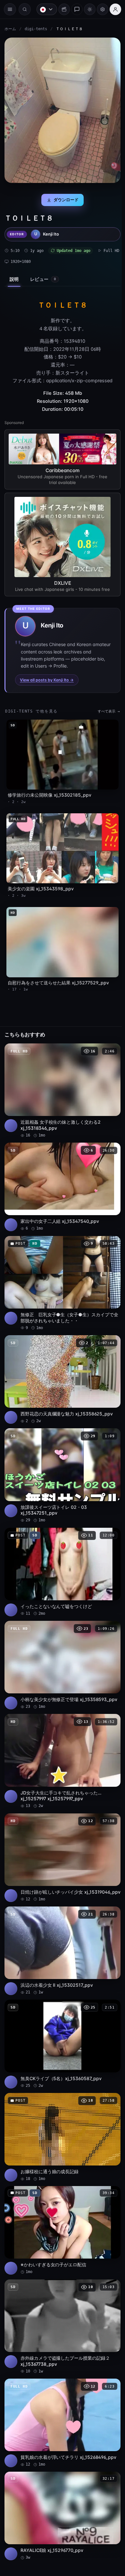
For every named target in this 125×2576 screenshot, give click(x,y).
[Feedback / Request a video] (74, 9)
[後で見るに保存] (109, 1040)
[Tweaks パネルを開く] (99, 9)
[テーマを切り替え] (87, 9)
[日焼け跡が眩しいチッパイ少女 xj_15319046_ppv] (61, 1833)
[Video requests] (61, 9)
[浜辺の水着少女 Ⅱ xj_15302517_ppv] (61, 1927)
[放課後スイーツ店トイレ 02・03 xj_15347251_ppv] (61, 1456)
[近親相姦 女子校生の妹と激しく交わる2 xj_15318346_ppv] (61, 1079)
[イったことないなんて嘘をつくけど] (61, 1550)
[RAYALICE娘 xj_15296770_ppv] (61, 2480)
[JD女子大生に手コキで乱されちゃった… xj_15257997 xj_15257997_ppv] (61, 1735)
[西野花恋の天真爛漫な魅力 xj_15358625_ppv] (61, 1361)
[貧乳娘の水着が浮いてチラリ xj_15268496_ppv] (61, 2389)
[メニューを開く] (10, 9)
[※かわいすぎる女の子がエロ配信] (61, 2200)
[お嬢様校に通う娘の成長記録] (61, 2109)
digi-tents (36, 29)
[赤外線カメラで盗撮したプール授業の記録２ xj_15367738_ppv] (61, 2295)
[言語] (44, 9)
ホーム (10, 29)
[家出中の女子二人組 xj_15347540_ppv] (61, 1173)
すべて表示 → (106, 707)
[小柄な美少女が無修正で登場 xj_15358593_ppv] (61, 1641)
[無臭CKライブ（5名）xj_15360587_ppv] (61, 2018)
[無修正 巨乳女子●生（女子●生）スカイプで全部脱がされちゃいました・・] (61, 1267)
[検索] (25, 9)
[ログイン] (112, 9)
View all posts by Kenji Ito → (47, 675)
